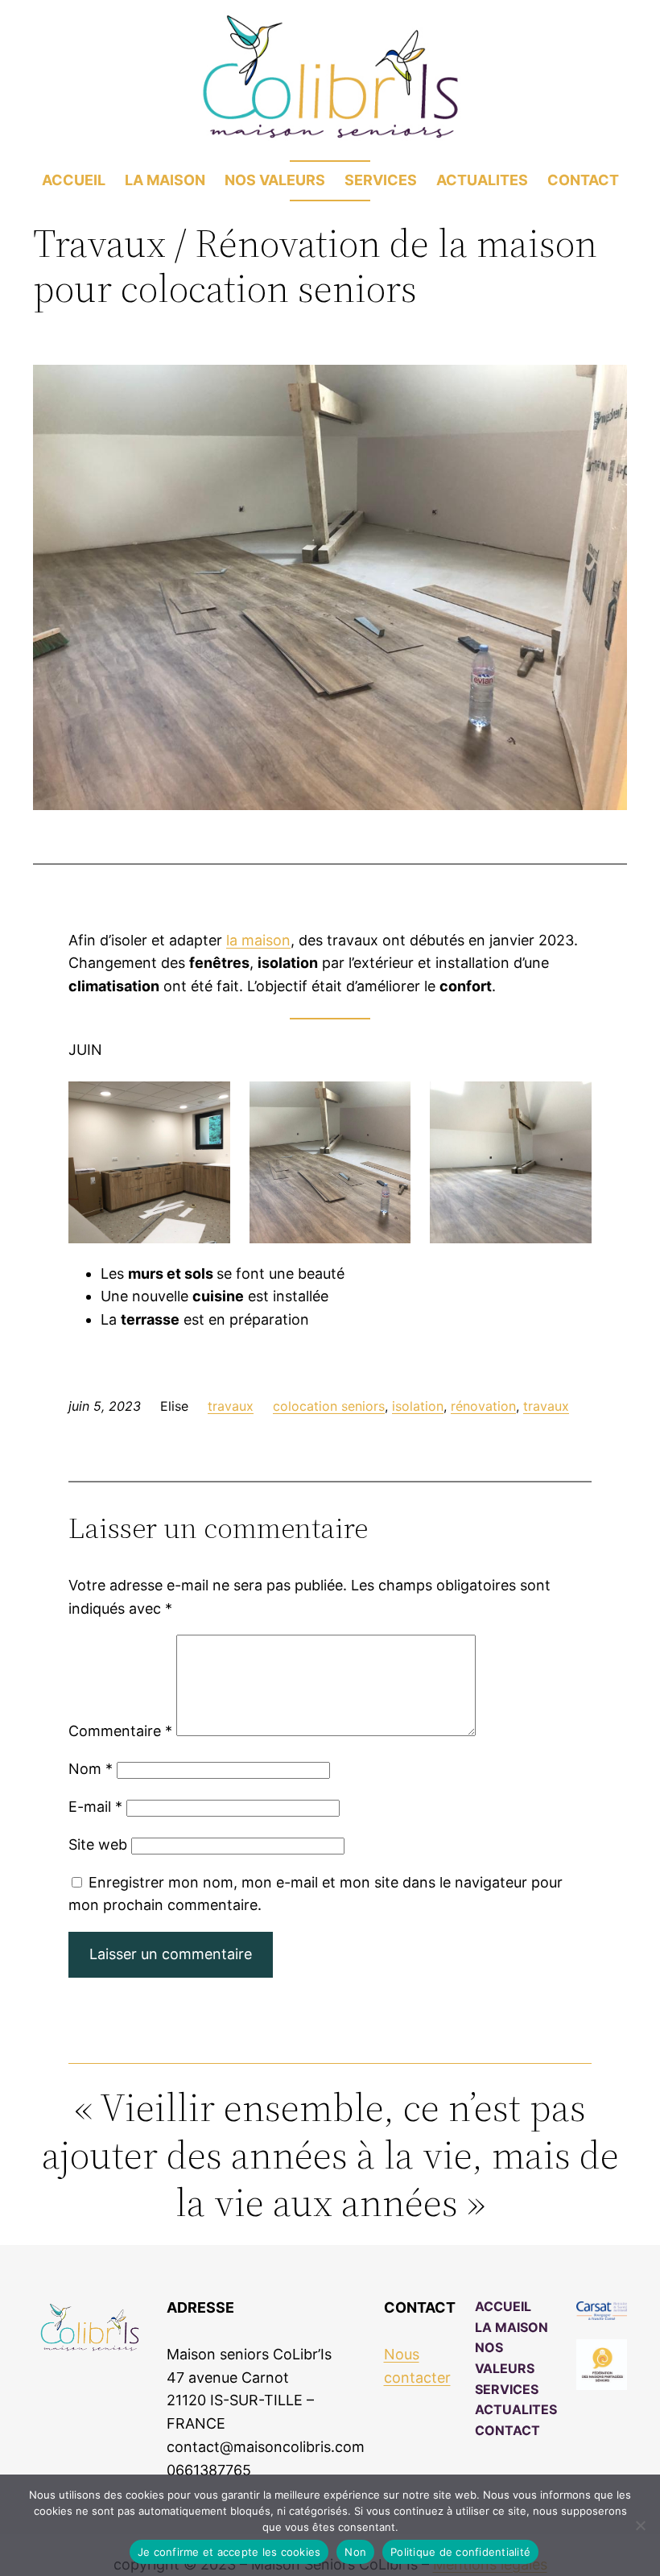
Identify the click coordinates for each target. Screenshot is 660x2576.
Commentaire (120, 1731)
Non (355, 2552)
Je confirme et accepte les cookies (229, 2552)
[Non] (640, 2525)
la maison (258, 940)
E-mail (95, 1807)
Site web (98, 1844)
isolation (418, 1406)
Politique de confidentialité (460, 2552)
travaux (231, 1406)
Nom (91, 1769)
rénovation (483, 1406)
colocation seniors (329, 1406)
